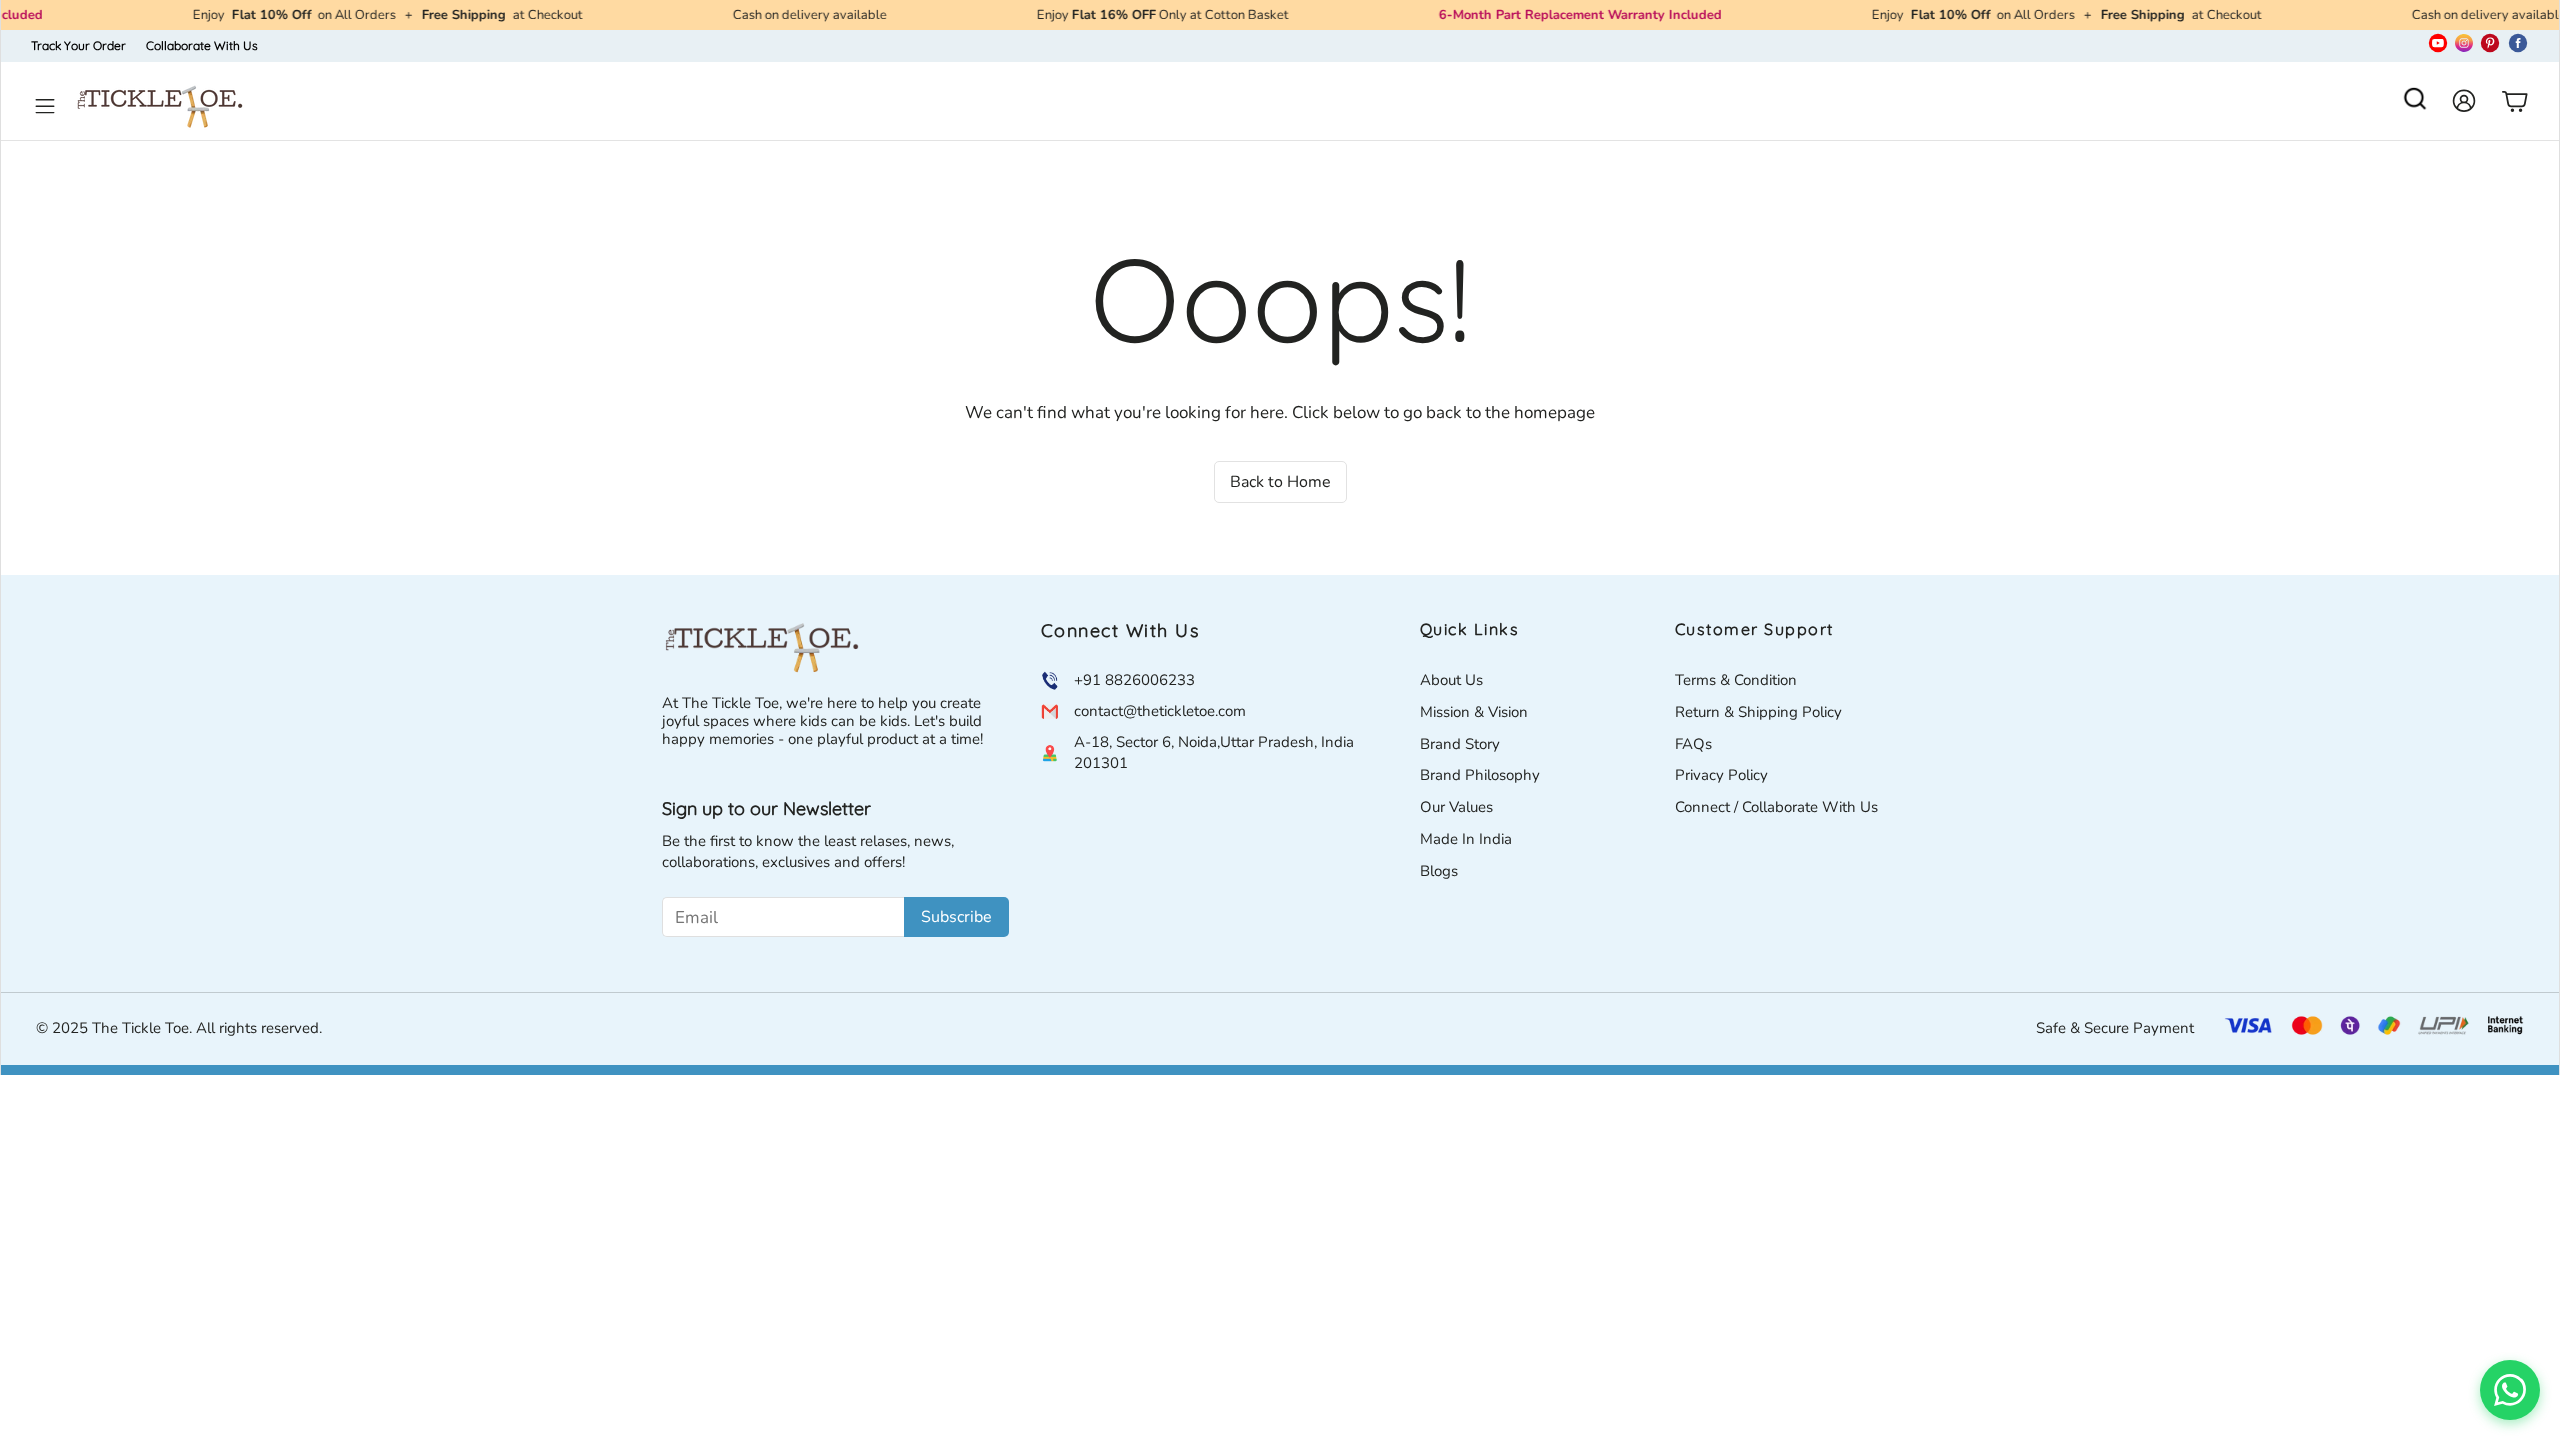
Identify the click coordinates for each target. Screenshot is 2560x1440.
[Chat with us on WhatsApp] (2510, 1390)
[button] (2415, 105)
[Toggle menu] (45, 106)
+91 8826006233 (1134, 680)
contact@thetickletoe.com (1160, 711)
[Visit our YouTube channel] (2438, 46)
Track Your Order (78, 45)
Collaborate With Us (202, 45)
